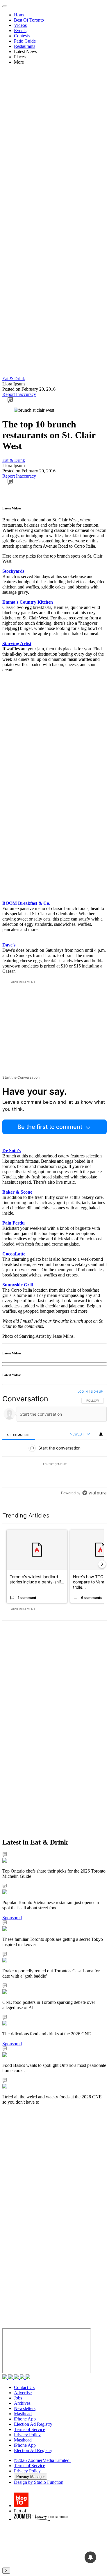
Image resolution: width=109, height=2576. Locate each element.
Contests (22, 36)
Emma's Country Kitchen (28, 602)
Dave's (9, 945)
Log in (83, 1391)
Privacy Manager (31, 2477)
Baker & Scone (17, 1192)
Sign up (97, 1391)
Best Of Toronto (29, 20)
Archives (22, 2403)
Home (20, 15)
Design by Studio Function (39, 2482)
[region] (54, 1444)
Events (20, 30)
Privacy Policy (27, 2435)
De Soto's (11, 1151)
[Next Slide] (102, 1564)
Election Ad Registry (33, 2424)
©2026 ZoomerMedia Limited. (42, 2460)
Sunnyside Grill (18, 1285)
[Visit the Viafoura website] (94, 1493)
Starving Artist (17, 643)
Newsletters (25, 2408)
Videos (20, 25)
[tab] (19, 1435)
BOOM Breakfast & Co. (26, 903)
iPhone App (25, 2419)
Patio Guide (25, 41)
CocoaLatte (14, 1254)
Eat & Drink (14, 379)
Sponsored (12, 1918)
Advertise (23, 2393)
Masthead (23, 2414)
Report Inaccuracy (19, 394)
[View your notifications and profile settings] (101, 1434)
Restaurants (25, 46)
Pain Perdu (14, 1223)
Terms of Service (30, 2429)
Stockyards (13, 571)
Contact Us (24, 2387)
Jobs (18, 2398)
